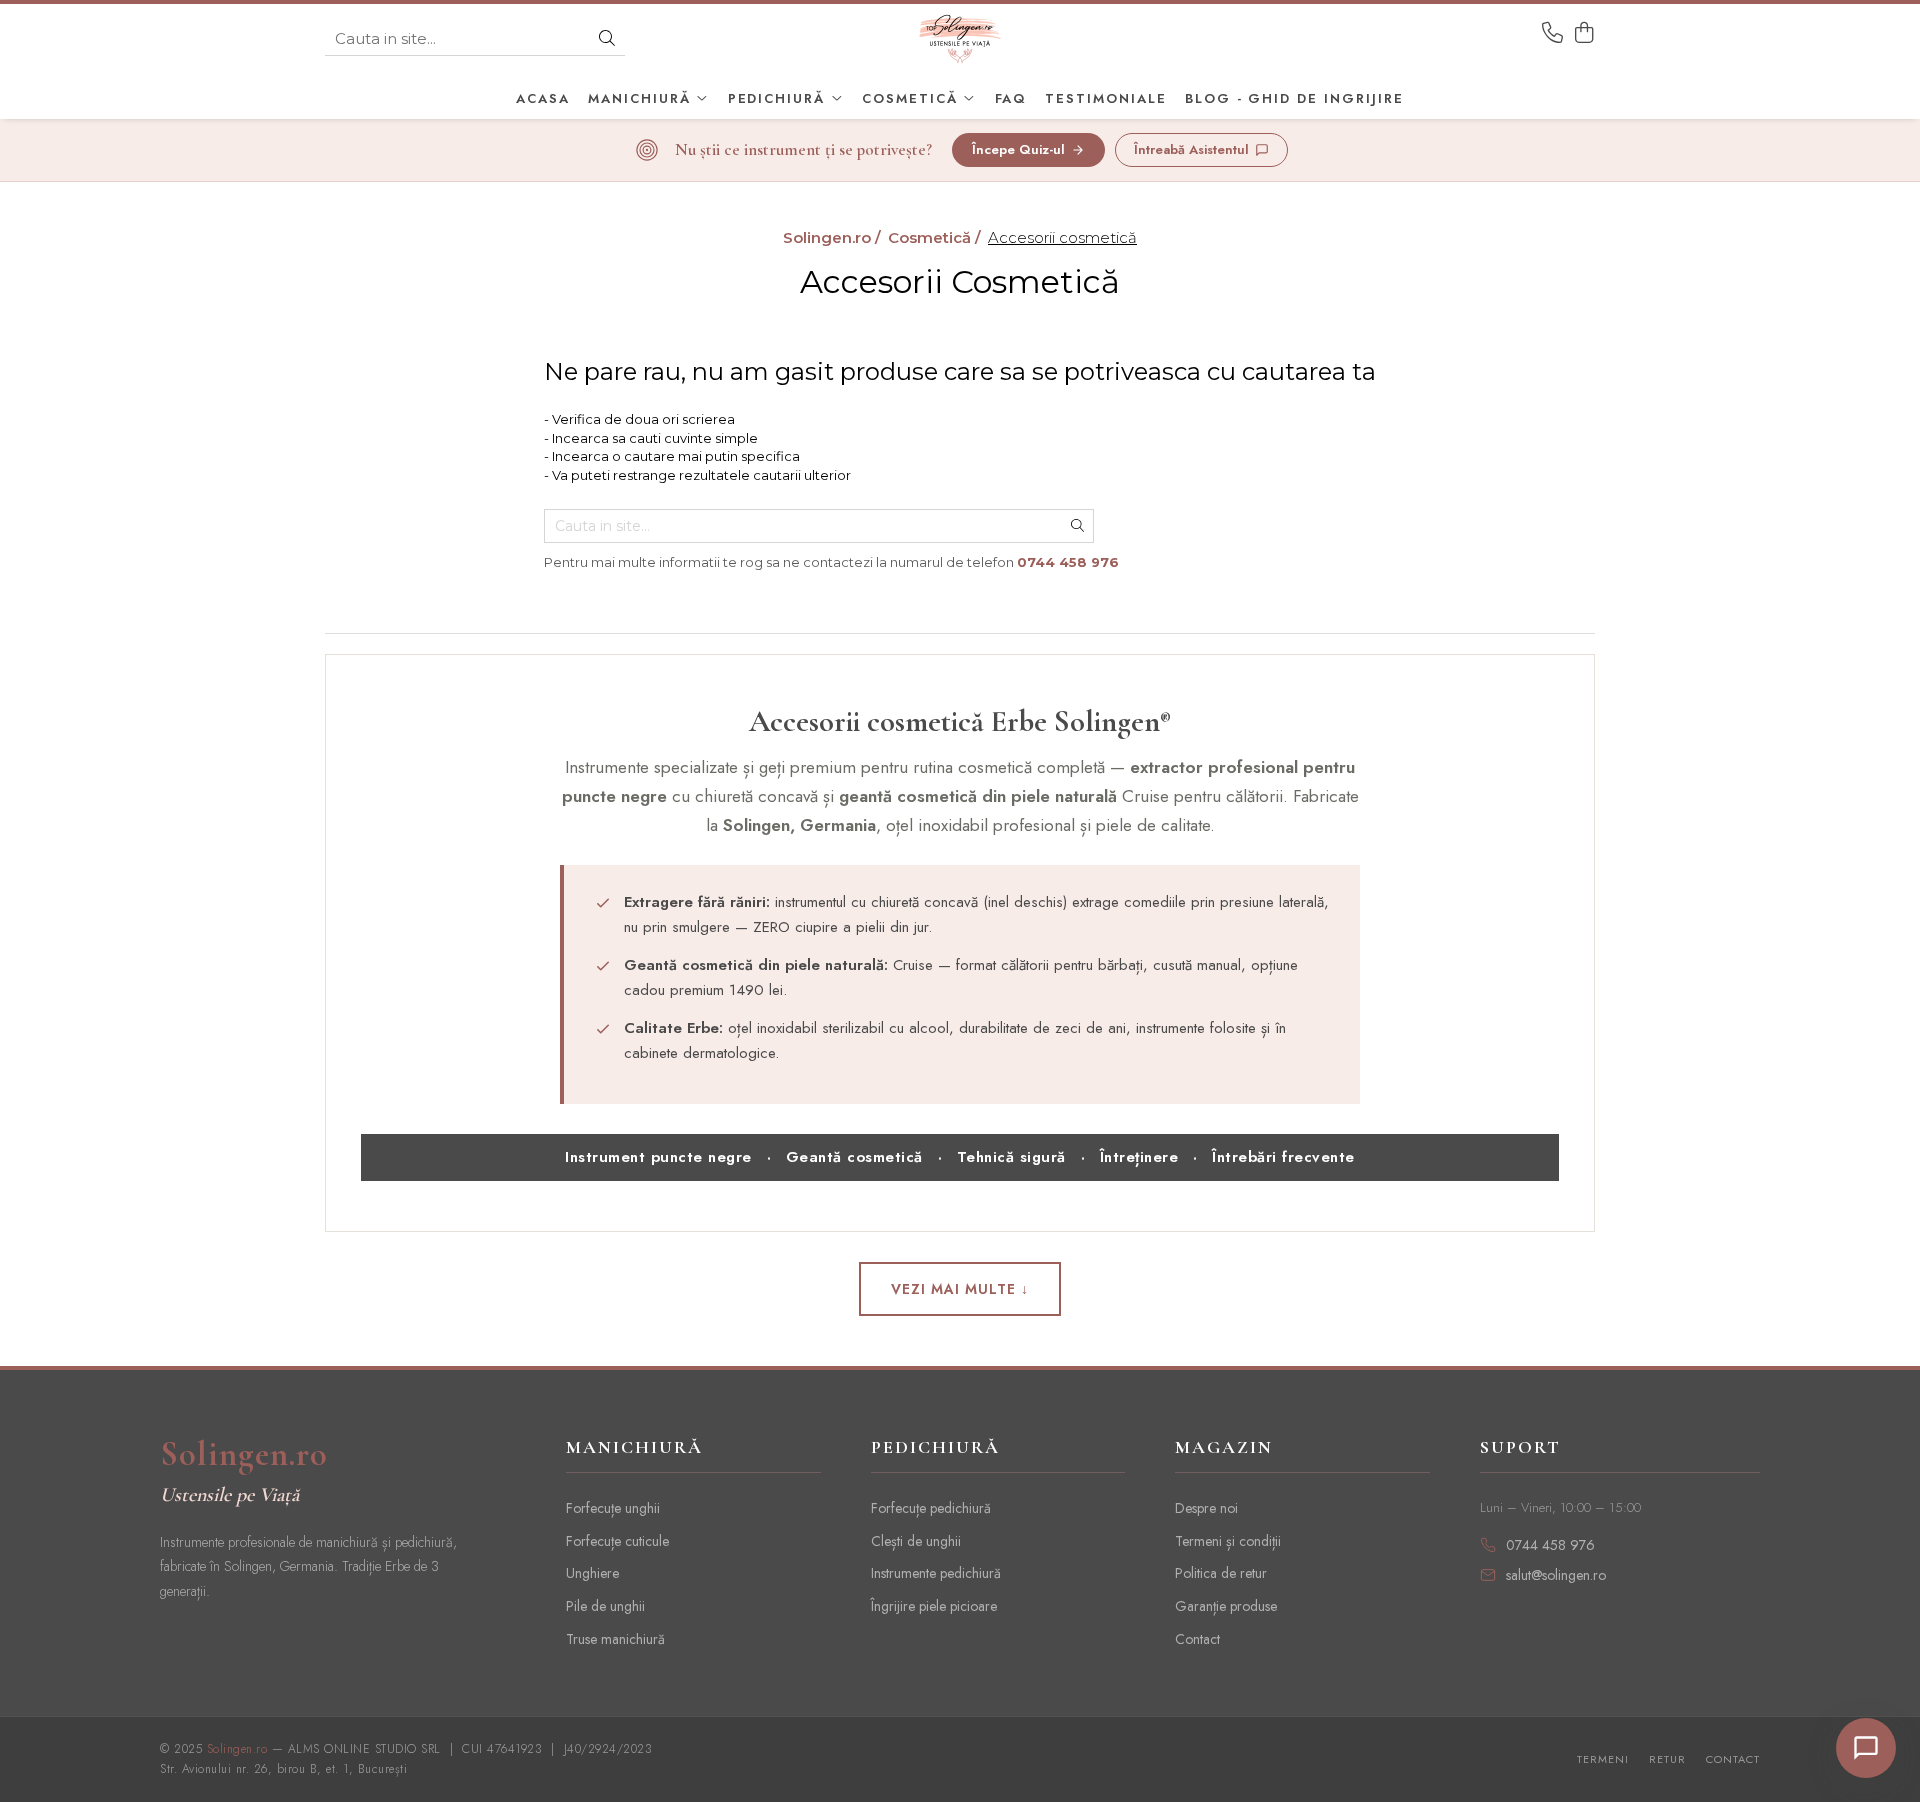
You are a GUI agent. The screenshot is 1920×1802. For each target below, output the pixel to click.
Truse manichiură (615, 1639)
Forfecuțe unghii (613, 1508)
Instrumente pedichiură (936, 1573)
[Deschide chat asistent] (1866, 1748)
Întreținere (1139, 1157)
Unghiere (592, 1573)
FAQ (1011, 98)
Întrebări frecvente (1283, 1157)
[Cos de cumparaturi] (1584, 34)
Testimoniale (1105, 98)
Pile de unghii (605, 1606)
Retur (1667, 1759)
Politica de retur (1221, 1573)
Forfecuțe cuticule (617, 1541)
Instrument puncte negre (658, 1157)
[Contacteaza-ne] (1552, 34)
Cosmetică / (936, 237)
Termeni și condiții (1228, 1541)
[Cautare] (607, 39)
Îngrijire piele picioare (934, 1606)
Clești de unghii (916, 1541)
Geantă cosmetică (854, 1157)
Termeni (1603, 1759)
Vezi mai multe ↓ (960, 1289)
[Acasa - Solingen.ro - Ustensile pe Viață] (960, 39)
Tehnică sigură (1011, 1157)
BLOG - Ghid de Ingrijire (1294, 98)
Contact (1197, 1639)
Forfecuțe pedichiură (931, 1508)
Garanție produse (1226, 1606)
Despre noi (1206, 1508)
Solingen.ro (244, 1455)
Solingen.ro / (834, 237)
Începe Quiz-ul (1018, 149)
